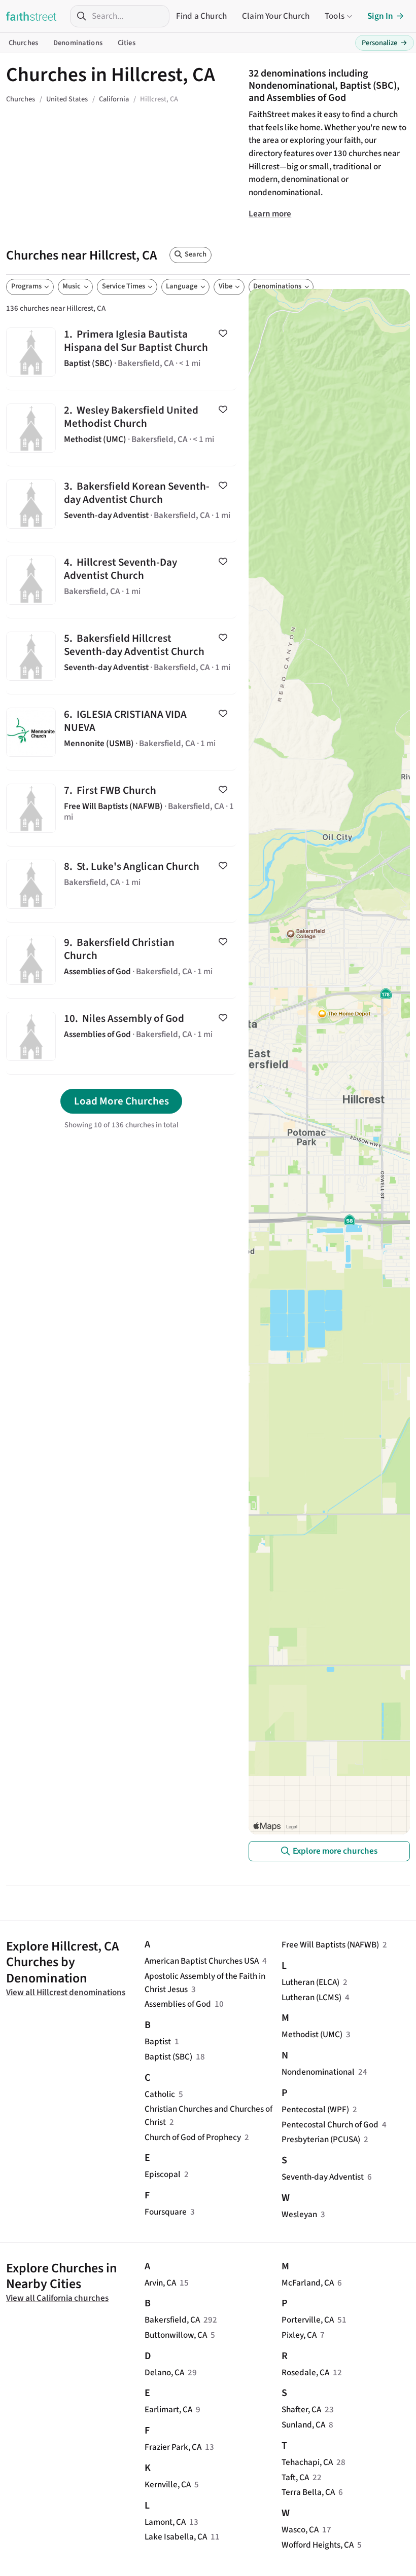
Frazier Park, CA (173, 2447)
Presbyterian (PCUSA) (321, 2139)
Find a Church (201, 16)
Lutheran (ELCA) (310, 1982)
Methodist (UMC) (312, 2034)
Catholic (160, 2094)
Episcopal (163, 2174)
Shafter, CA (301, 2409)
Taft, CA (295, 2477)
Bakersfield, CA (172, 2320)
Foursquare (166, 2212)
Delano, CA (164, 2372)
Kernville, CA (168, 2485)
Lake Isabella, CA (176, 2537)
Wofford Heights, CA (318, 2545)
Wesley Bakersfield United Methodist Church (121, 428)
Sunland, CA (303, 2425)
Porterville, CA (308, 2320)
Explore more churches (335, 1851)
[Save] (223, 334)
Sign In (380, 16)
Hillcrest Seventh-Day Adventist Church (121, 580)
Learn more (270, 214)
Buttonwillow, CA (176, 2335)
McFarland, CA (308, 2283)
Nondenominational (318, 2072)
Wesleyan (299, 2214)
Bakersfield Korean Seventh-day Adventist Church (121, 504)
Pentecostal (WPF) (315, 2109)
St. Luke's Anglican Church (121, 884)
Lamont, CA (165, 2522)
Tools (335, 16)
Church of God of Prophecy (193, 2137)
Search (196, 254)
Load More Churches (122, 1101)
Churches (23, 43)
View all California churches (57, 2298)
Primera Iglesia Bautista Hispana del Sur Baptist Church (121, 352)
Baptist (158, 2041)
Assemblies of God (178, 2004)
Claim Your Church (276, 16)
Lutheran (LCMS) (311, 1997)
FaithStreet (31, 16)
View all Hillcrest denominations (66, 1992)
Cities (127, 43)
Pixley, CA (299, 2335)
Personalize (385, 43)
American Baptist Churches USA (202, 1961)
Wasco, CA (300, 2530)
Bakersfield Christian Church (121, 960)
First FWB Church (121, 808)
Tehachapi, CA (307, 2462)
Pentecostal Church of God (330, 2125)
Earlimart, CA (168, 2409)
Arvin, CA (160, 2283)
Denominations (78, 43)
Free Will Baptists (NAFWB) (330, 1945)
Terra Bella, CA (308, 2492)
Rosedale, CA (305, 2372)
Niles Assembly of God (121, 1036)
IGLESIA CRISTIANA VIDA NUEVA (121, 732)
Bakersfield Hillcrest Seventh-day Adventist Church (121, 656)
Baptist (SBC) (168, 2057)
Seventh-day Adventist (323, 2177)
